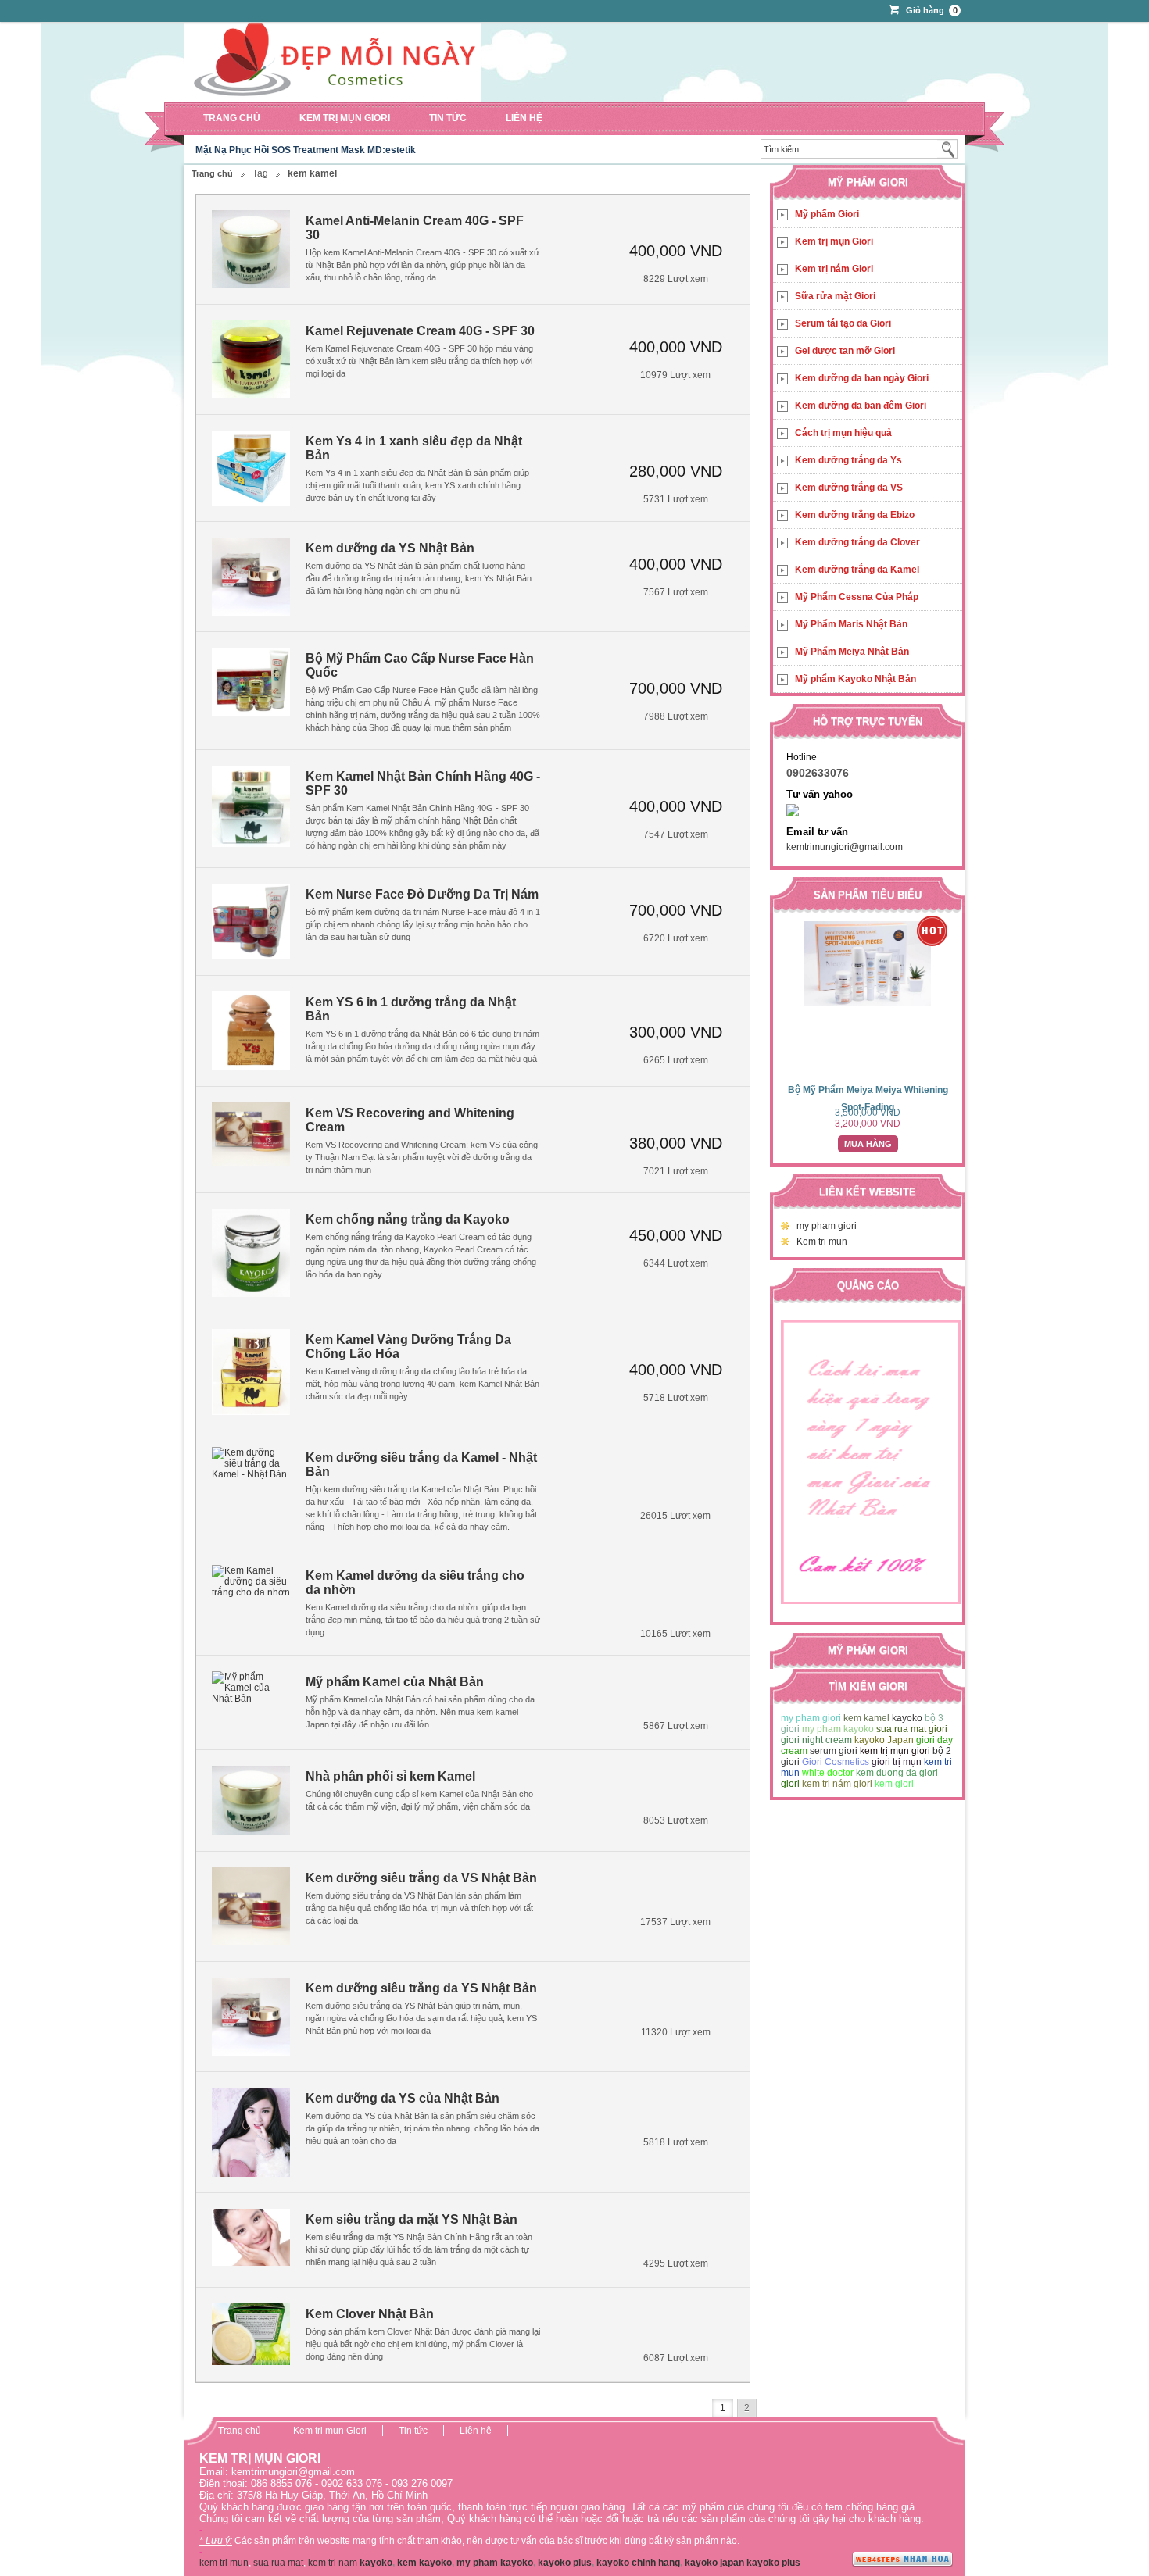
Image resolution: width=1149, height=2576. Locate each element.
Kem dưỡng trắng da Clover (857, 542)
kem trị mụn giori (895, 1751)
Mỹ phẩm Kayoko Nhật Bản (855, 679)
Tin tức (448, 118)
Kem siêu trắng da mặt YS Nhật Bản (412, 2219)
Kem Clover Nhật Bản (370, 2314)
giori (790, 1784)
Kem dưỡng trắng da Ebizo (855, 515)
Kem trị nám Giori (834, 269)
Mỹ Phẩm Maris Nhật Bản (851, 624)
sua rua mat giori (912, 1729)
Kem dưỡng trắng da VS (849, 488)
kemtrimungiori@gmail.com (845, 847)
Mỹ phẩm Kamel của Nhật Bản (395, 1682)
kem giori (894, 1784)
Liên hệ (524, 118)
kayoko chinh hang (638, 2563)
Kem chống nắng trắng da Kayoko (408, 1219)
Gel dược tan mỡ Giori (845, 351)
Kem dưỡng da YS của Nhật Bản (403, 2098)
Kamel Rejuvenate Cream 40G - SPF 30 (420, 331)
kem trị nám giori (837, 1784)
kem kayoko (424, 2563)
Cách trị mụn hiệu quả (843, 433)
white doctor (828, 1773)
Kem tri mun (822, 1242)
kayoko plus (565, 2563)
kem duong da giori (897, 1773)
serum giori (834, 1751)
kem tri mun (224, 2563)
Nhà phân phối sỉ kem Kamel (390, 1776)
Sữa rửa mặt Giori (835, 296)
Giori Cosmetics (836, 1762)
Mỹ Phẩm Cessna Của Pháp (857, 597)
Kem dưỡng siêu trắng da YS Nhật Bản (421, 1988)
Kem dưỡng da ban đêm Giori (861, 406)
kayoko (907, 1718)
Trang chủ (232, 118)
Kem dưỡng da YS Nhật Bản (390, 548)
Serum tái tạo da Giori (843, 323)
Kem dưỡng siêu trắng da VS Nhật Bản (421, 1878)
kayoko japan (714, 2563)
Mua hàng (868, 1144)
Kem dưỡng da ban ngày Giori (862, 378)
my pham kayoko (838, 1729)
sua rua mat (278, 2563)
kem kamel (866, 1718)
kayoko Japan (884, 1740)
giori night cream (816, 1740)
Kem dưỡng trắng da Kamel (857, 570)
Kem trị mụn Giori (345, 118)
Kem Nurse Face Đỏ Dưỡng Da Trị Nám (422, 894)
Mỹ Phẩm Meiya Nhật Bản (852, 652)
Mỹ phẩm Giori (827, 214)
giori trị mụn (897, 1762)
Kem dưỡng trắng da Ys (848, 460)
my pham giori (827, 1226)
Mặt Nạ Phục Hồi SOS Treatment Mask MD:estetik (306, 150)
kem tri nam (333, 2563)
